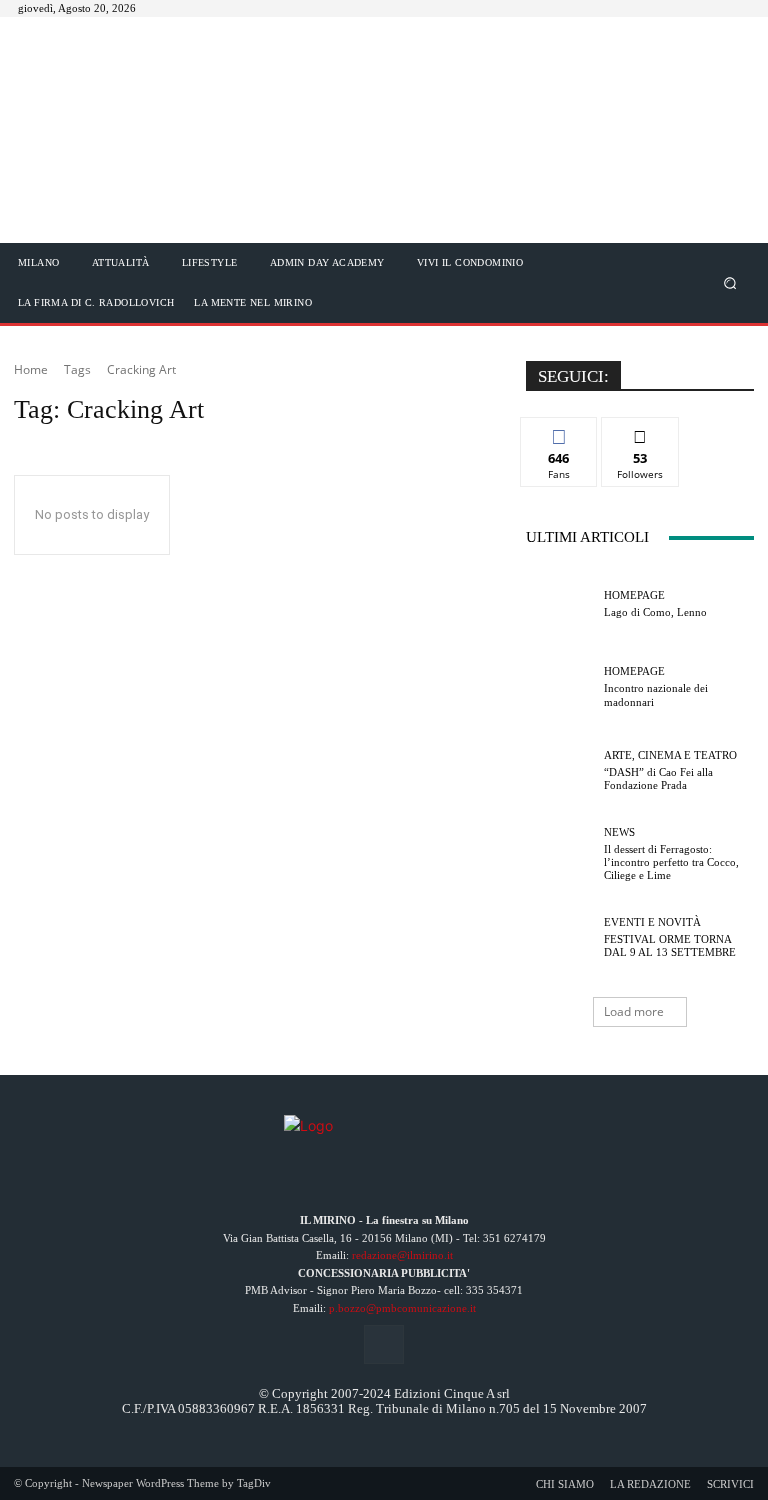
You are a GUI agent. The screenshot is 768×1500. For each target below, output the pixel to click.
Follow (640, 432)
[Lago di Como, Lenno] (560, 604)
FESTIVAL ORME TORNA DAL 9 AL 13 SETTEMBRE (670, 945)
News (619, 832)
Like (559, 432)
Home (31, 369)
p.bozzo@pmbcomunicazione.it (402, 1308)
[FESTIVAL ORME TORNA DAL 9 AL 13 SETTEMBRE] (560, 938)
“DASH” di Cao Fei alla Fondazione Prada (658, 778)
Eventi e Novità (652, 922)
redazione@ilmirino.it (402, 1255)
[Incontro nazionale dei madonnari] (560, 687)
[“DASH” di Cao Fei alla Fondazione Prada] (560, 771)
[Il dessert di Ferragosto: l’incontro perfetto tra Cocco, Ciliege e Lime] (560, 854)
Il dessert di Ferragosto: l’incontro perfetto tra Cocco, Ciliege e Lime (671, 862)
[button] (730, 282)
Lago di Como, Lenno (655, 612)
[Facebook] (383, 1344)
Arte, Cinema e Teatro (670, 755)
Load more (634, 1011)
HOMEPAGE (634, 595)
